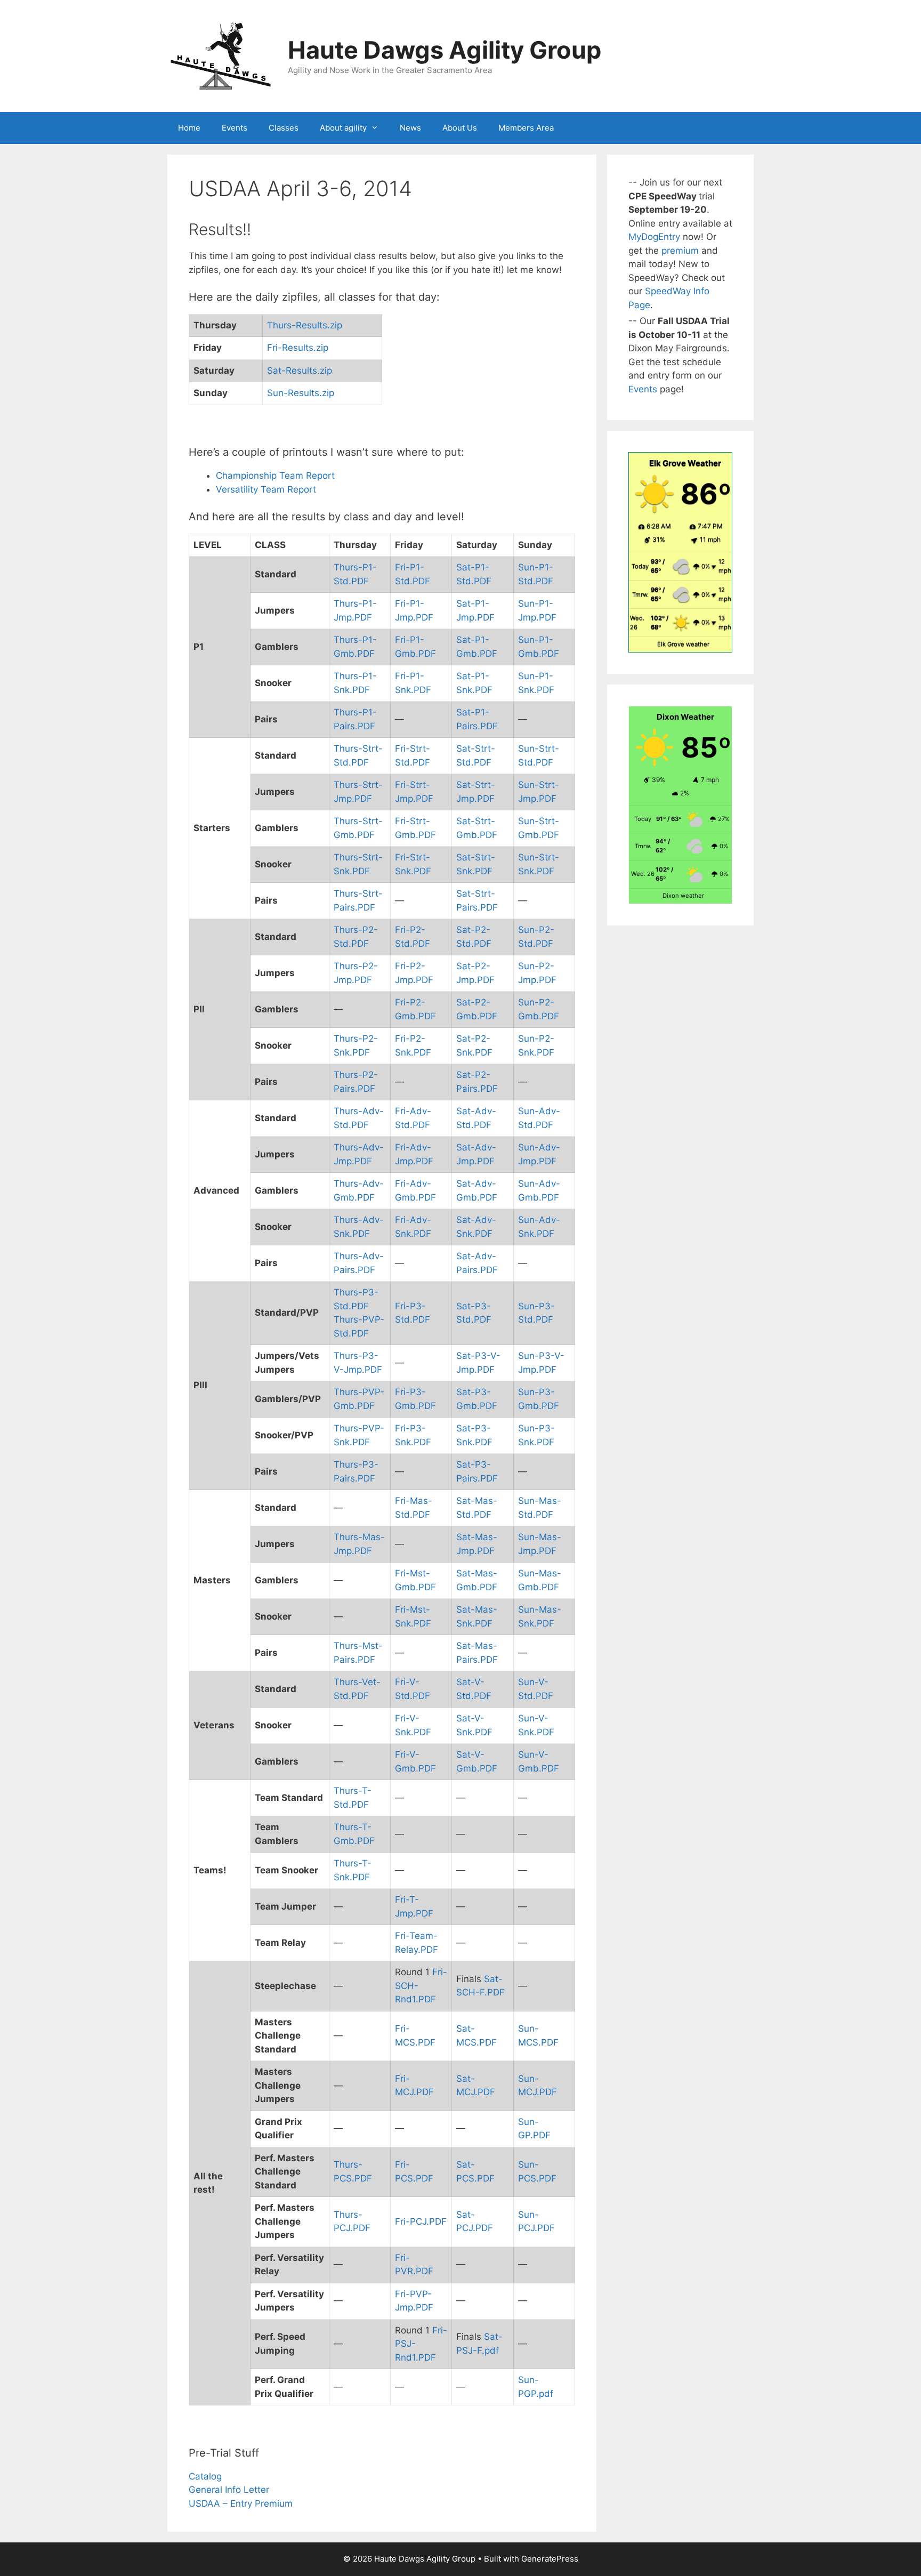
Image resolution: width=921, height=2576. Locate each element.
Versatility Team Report (266, 489)
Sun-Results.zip (301, 393)
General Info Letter (229, 2490)
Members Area (526, 128)
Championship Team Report (275, 476)
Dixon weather (683, 896)
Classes (284, 128)
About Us (460, 128)
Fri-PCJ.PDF (421, 2221)
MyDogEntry (656, 237)
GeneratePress (550, 2559)
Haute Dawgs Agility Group (445, 50)
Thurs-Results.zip (305, 325)
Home (189, 128)
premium (681, 251)
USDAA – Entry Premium (241, 2503)
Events (235, 128)
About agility (343, 128)
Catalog (205, 2476)
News (410, 128)
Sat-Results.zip (300, 371)
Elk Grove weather (683, 644)
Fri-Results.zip (298, 348)
